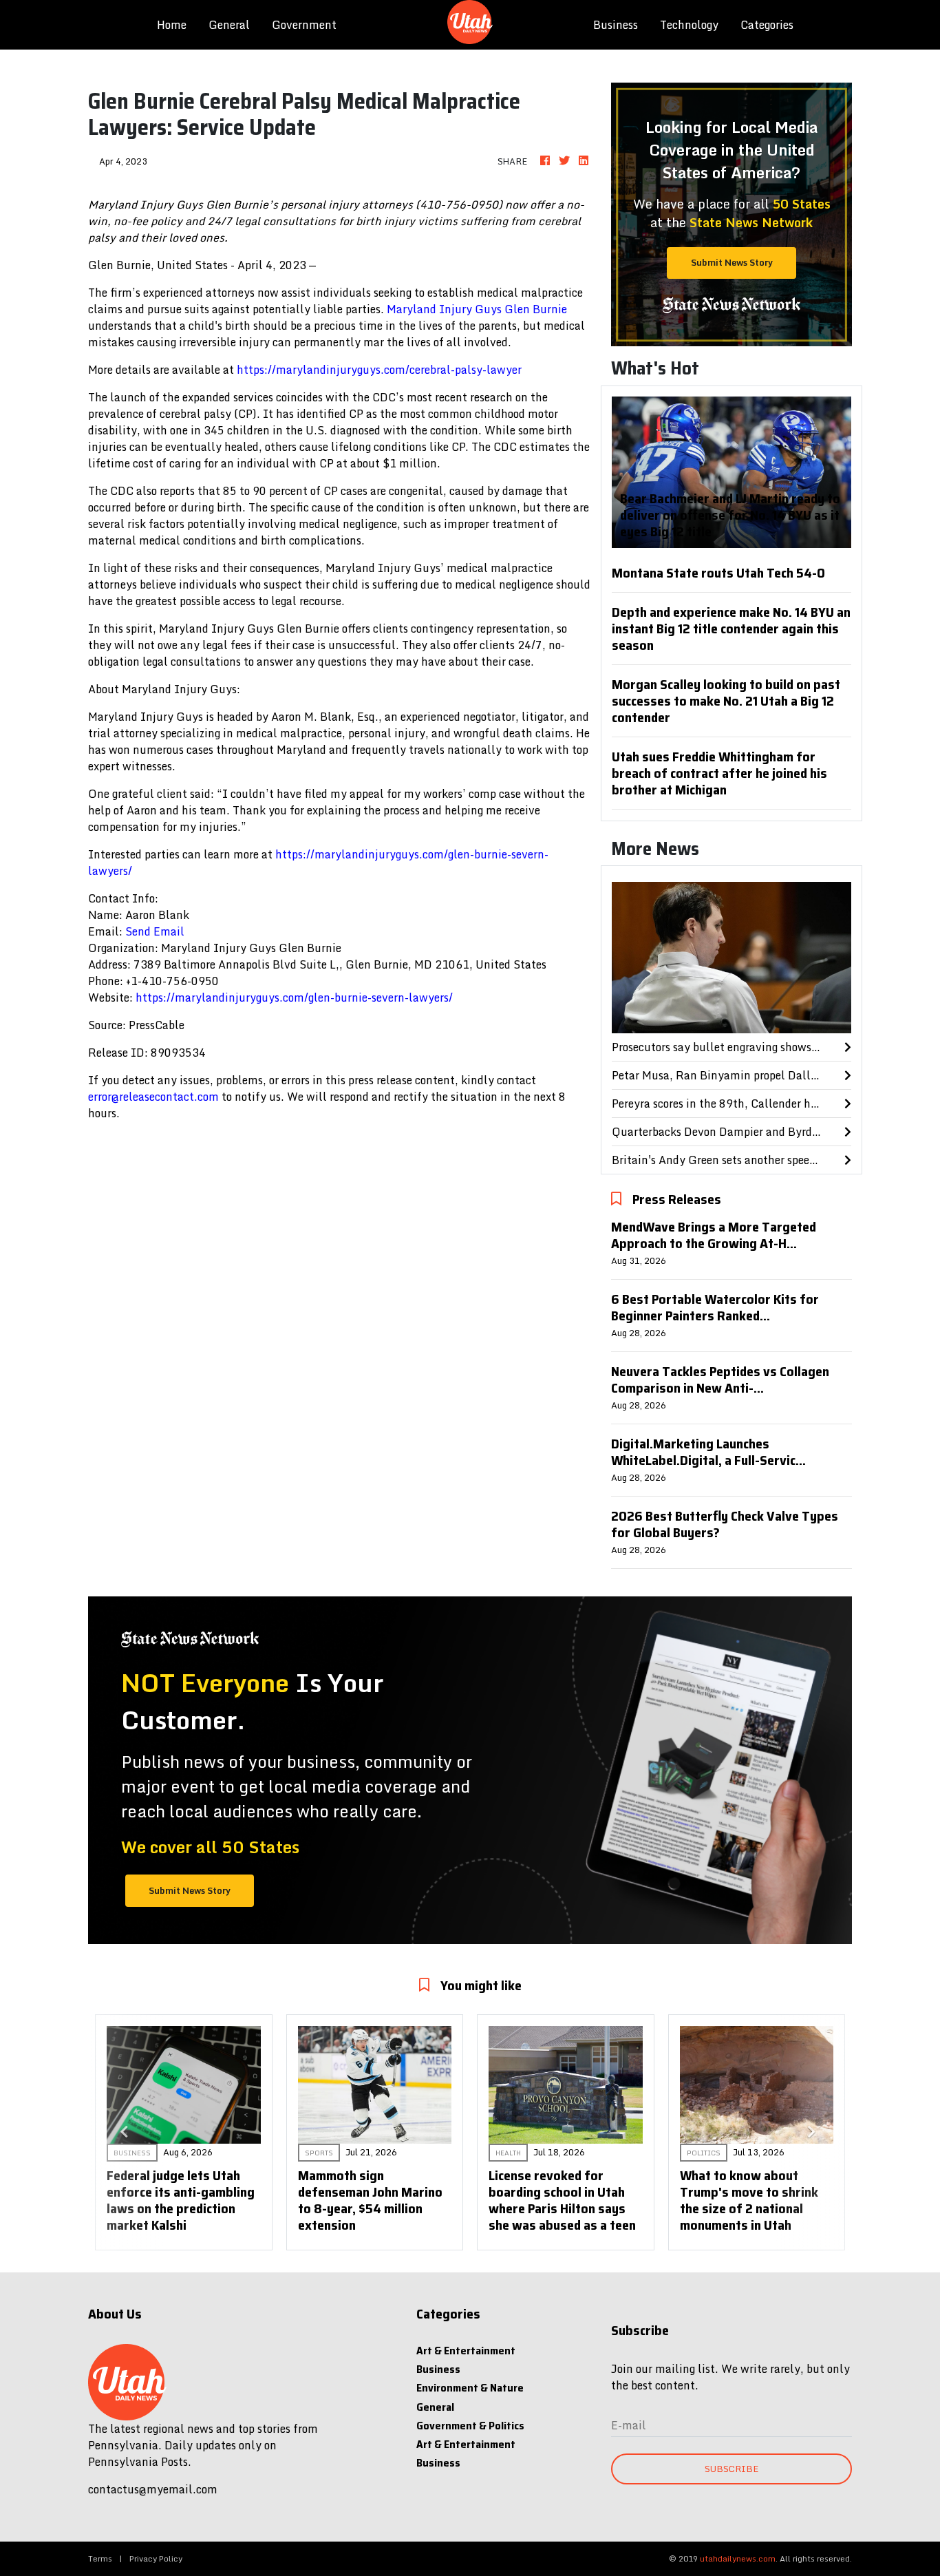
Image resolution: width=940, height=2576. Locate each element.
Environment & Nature (470, 2388)
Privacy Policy (156, 2558)
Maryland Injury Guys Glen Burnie (477, 309)
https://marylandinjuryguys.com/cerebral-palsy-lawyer (379, 370)
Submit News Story (732, 262)
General (229, 25)
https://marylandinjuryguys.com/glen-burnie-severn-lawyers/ (318, 863)
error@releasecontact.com (153, 1097)
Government (304, 25)
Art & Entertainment (466, 2351)
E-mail (629, 2425)
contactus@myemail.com (153, 2489)
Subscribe (731, 2469)
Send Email (155, 931)
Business (616, 25)
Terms (100, 2558)
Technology (689, 25)
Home (177, 24)
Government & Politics (470, 2426)
